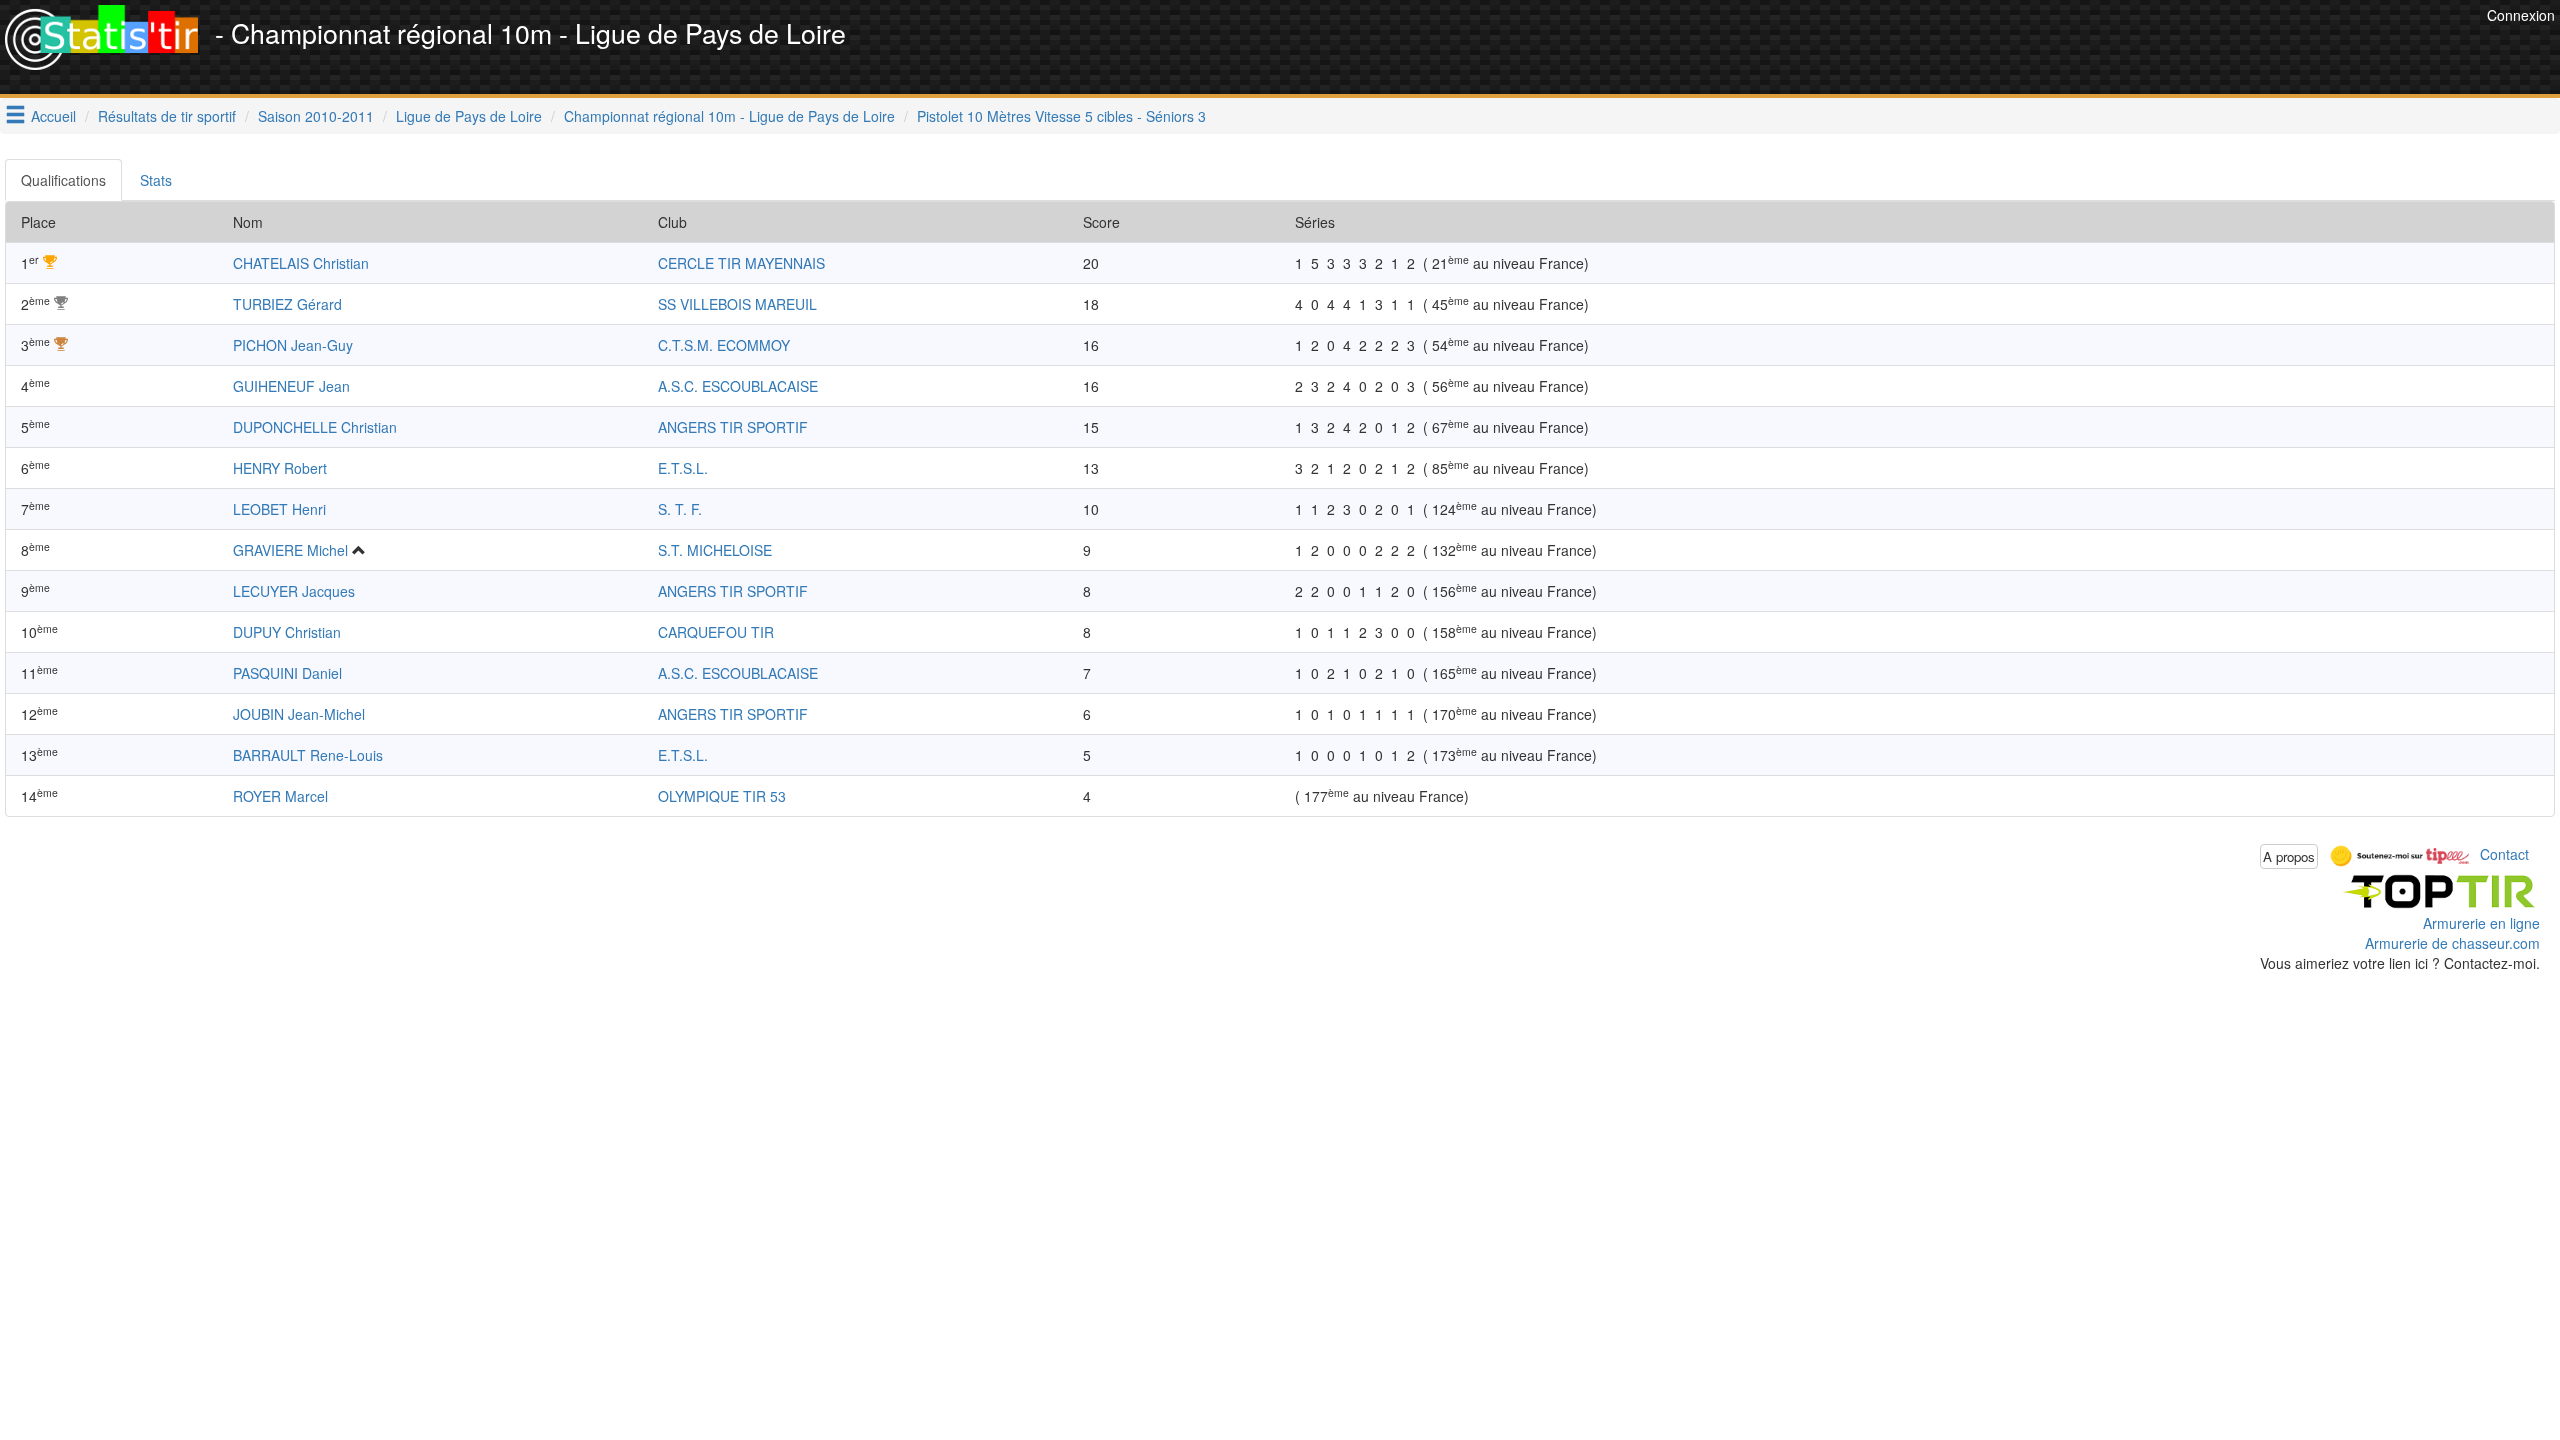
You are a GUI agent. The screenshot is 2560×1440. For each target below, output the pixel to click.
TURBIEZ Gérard (287, 304)
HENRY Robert (280, 468)
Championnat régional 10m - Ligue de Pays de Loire (729, 116)
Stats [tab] (156, 180)
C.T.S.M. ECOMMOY (724, 345)
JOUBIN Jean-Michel (299, 714)
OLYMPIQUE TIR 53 (722, 796)
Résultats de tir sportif (167, 116)
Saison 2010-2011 (316, 116)
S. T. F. (680, 509)
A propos (2289, 856)
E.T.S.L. (683, 468)
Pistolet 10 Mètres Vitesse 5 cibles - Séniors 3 (1061, 116)
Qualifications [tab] (63, 180)
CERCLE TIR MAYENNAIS (741, 263)
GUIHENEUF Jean (291, 386)
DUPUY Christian (287, 632)
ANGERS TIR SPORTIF (733, 427)
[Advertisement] (2118, 50)
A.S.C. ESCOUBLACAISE (738, 386)
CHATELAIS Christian (301, 263)
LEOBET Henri (279, 509)
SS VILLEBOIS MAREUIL (737, 304)
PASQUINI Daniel (287, 673)
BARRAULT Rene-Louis (308, 755)
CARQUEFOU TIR (716, 632)
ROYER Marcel (280, 796)
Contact (2504, 854)
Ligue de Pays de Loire (469, 116)
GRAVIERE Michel (290, 550)
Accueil (53, 116)
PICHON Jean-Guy (293, 345)
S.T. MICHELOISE (715, 550)
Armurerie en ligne (2481, 923)
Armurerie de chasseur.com (2452, 943)
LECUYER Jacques (294, 591)
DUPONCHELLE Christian (315, 427)
